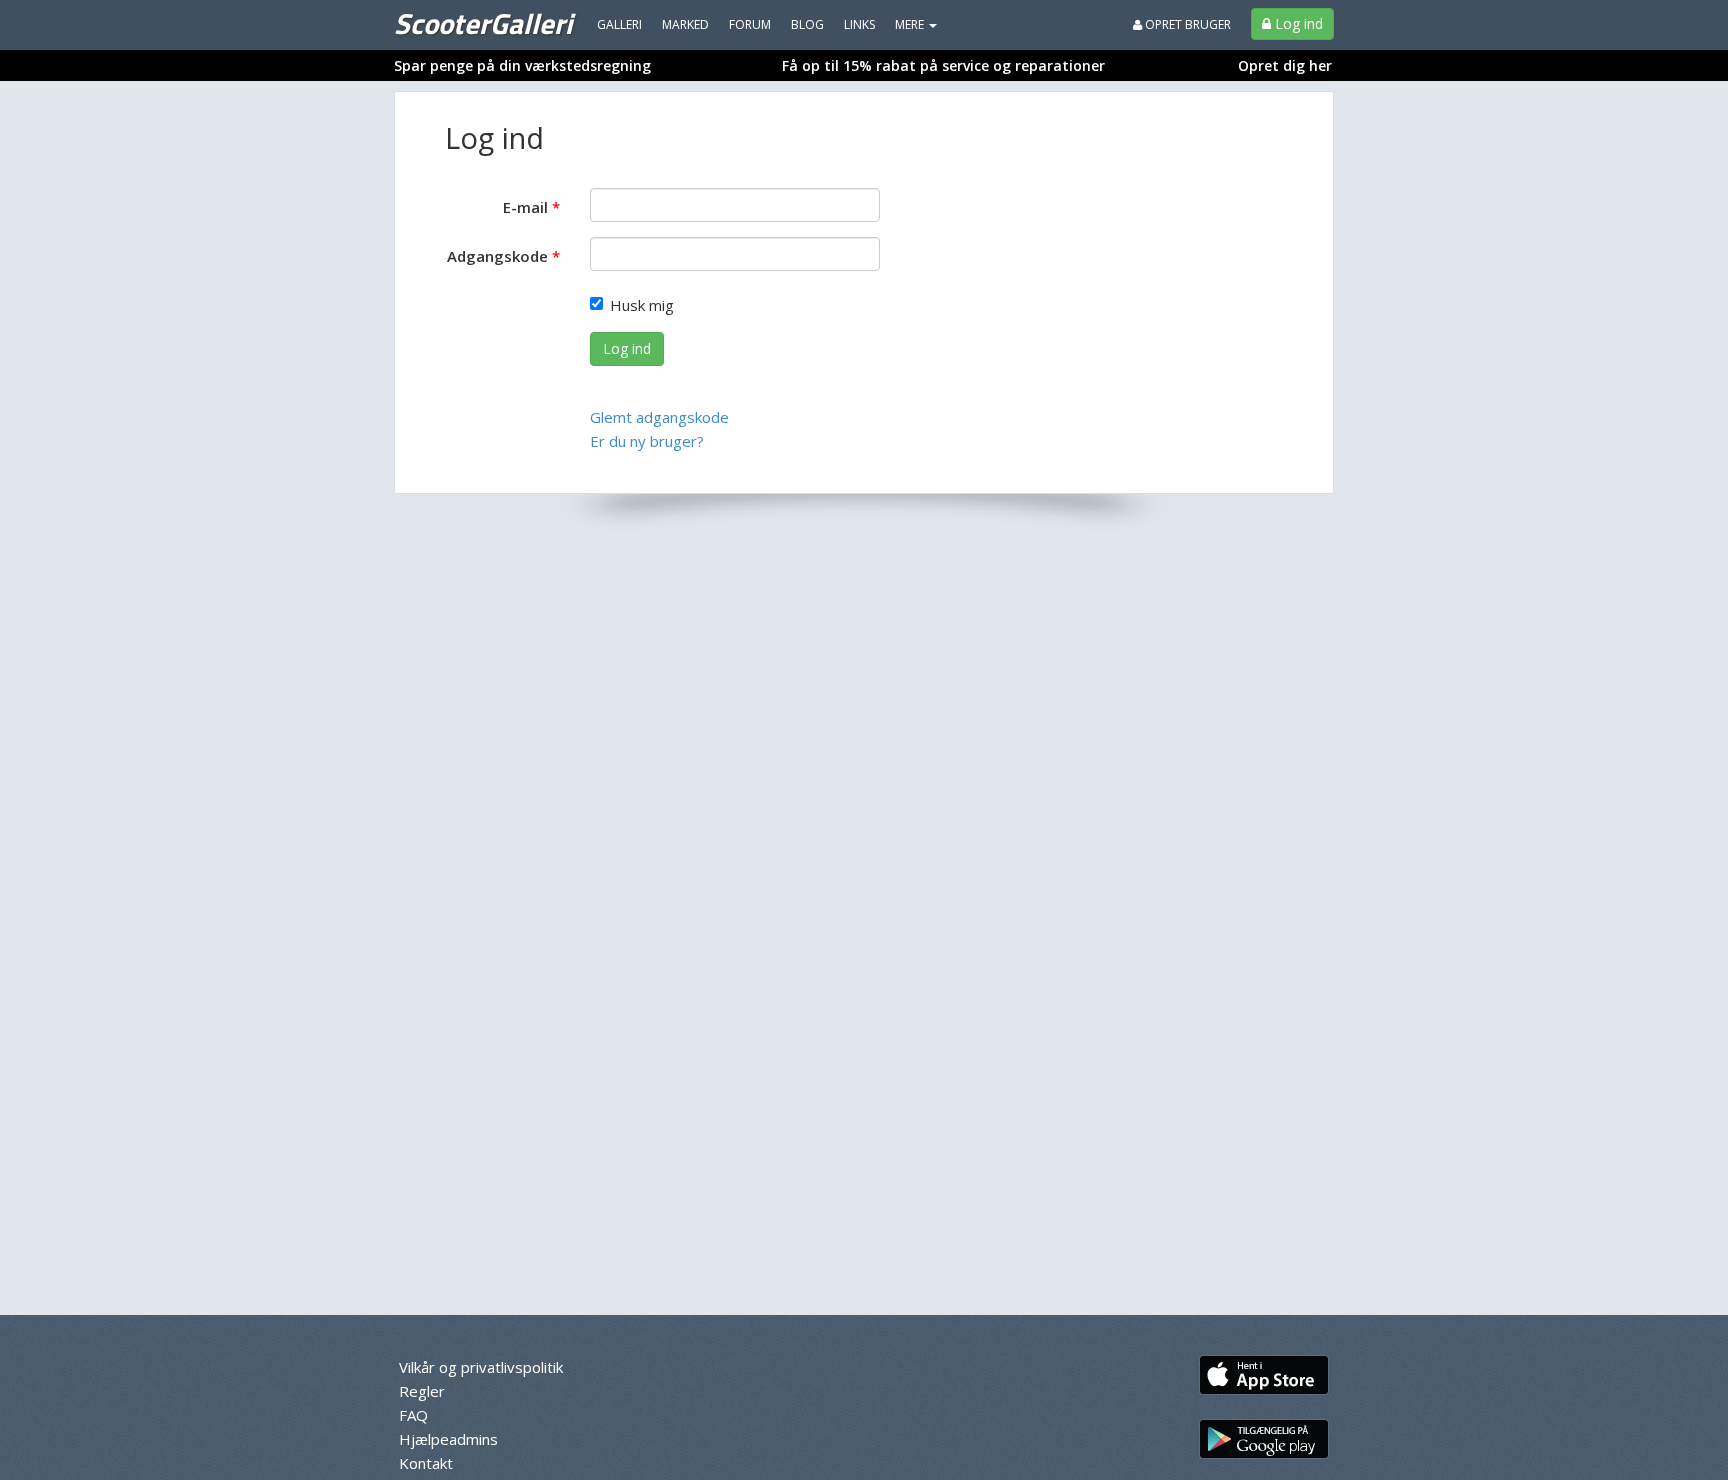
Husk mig (642, 305)
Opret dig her (1285, 65)
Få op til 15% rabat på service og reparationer (943, 65)
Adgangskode (497, 256)
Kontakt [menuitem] (426, 1463)
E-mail (525, 207)
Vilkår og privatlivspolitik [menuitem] (481, 1367)
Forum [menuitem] (750, 24)
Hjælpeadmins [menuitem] (448, 1439)
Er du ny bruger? (647, 441)
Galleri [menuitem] (619, 24)
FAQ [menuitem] (413, 1415)
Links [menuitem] (859, 24)
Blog (807, 24)
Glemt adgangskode (659, 417)
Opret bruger (1186, 24)
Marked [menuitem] (685, 24)
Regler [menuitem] (422, 1391)
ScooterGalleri (483, 23)
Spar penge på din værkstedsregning (522, 65)
